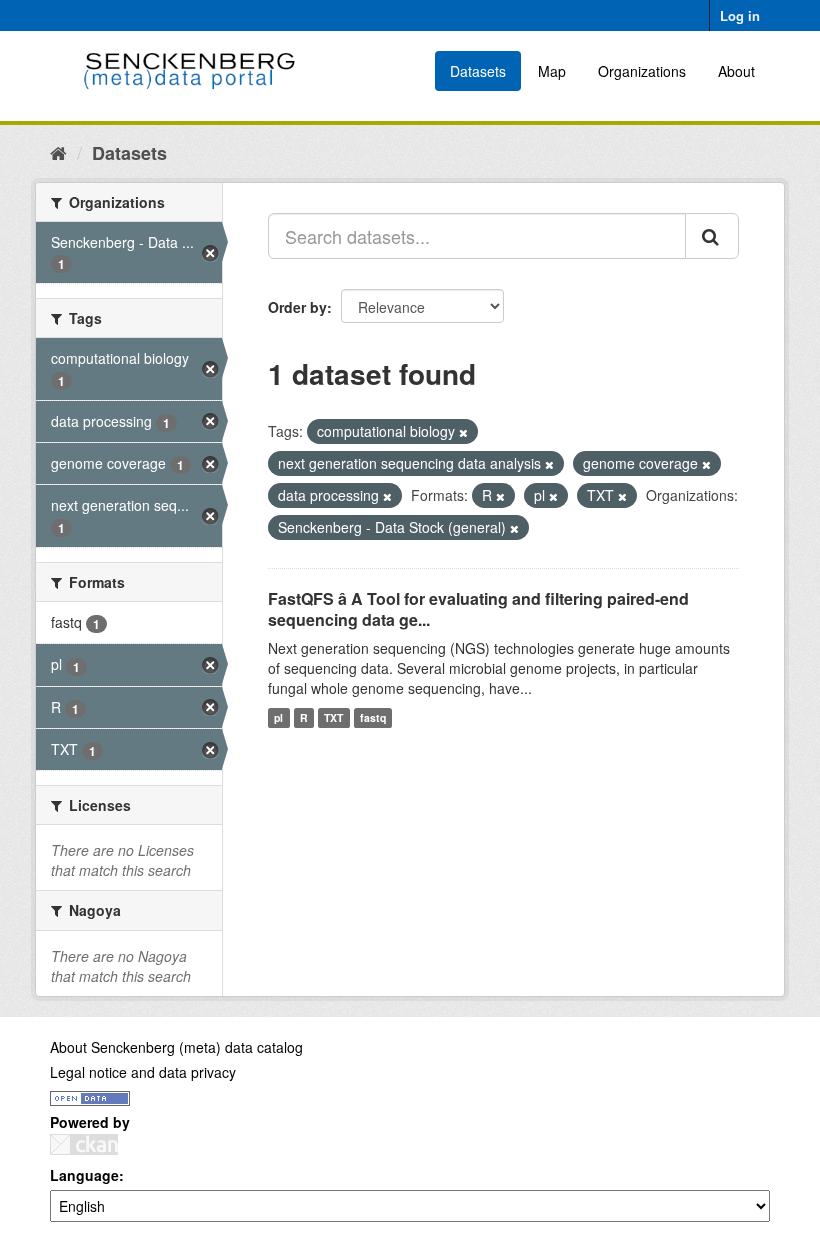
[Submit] (712, 236)
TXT (333, 717)
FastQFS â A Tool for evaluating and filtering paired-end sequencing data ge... (478, 609)
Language (84, 1175)
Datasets (478, 71)
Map (552, 71)
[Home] (58, 152)
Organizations (642, 71)
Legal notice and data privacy (143, 1072)
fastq (373, 717)
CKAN (84, 1144)
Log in (740, 15)
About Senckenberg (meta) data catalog (176, 1047)
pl (278, 717)
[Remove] (463, 432)
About (736, 71)
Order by (297, 307)
